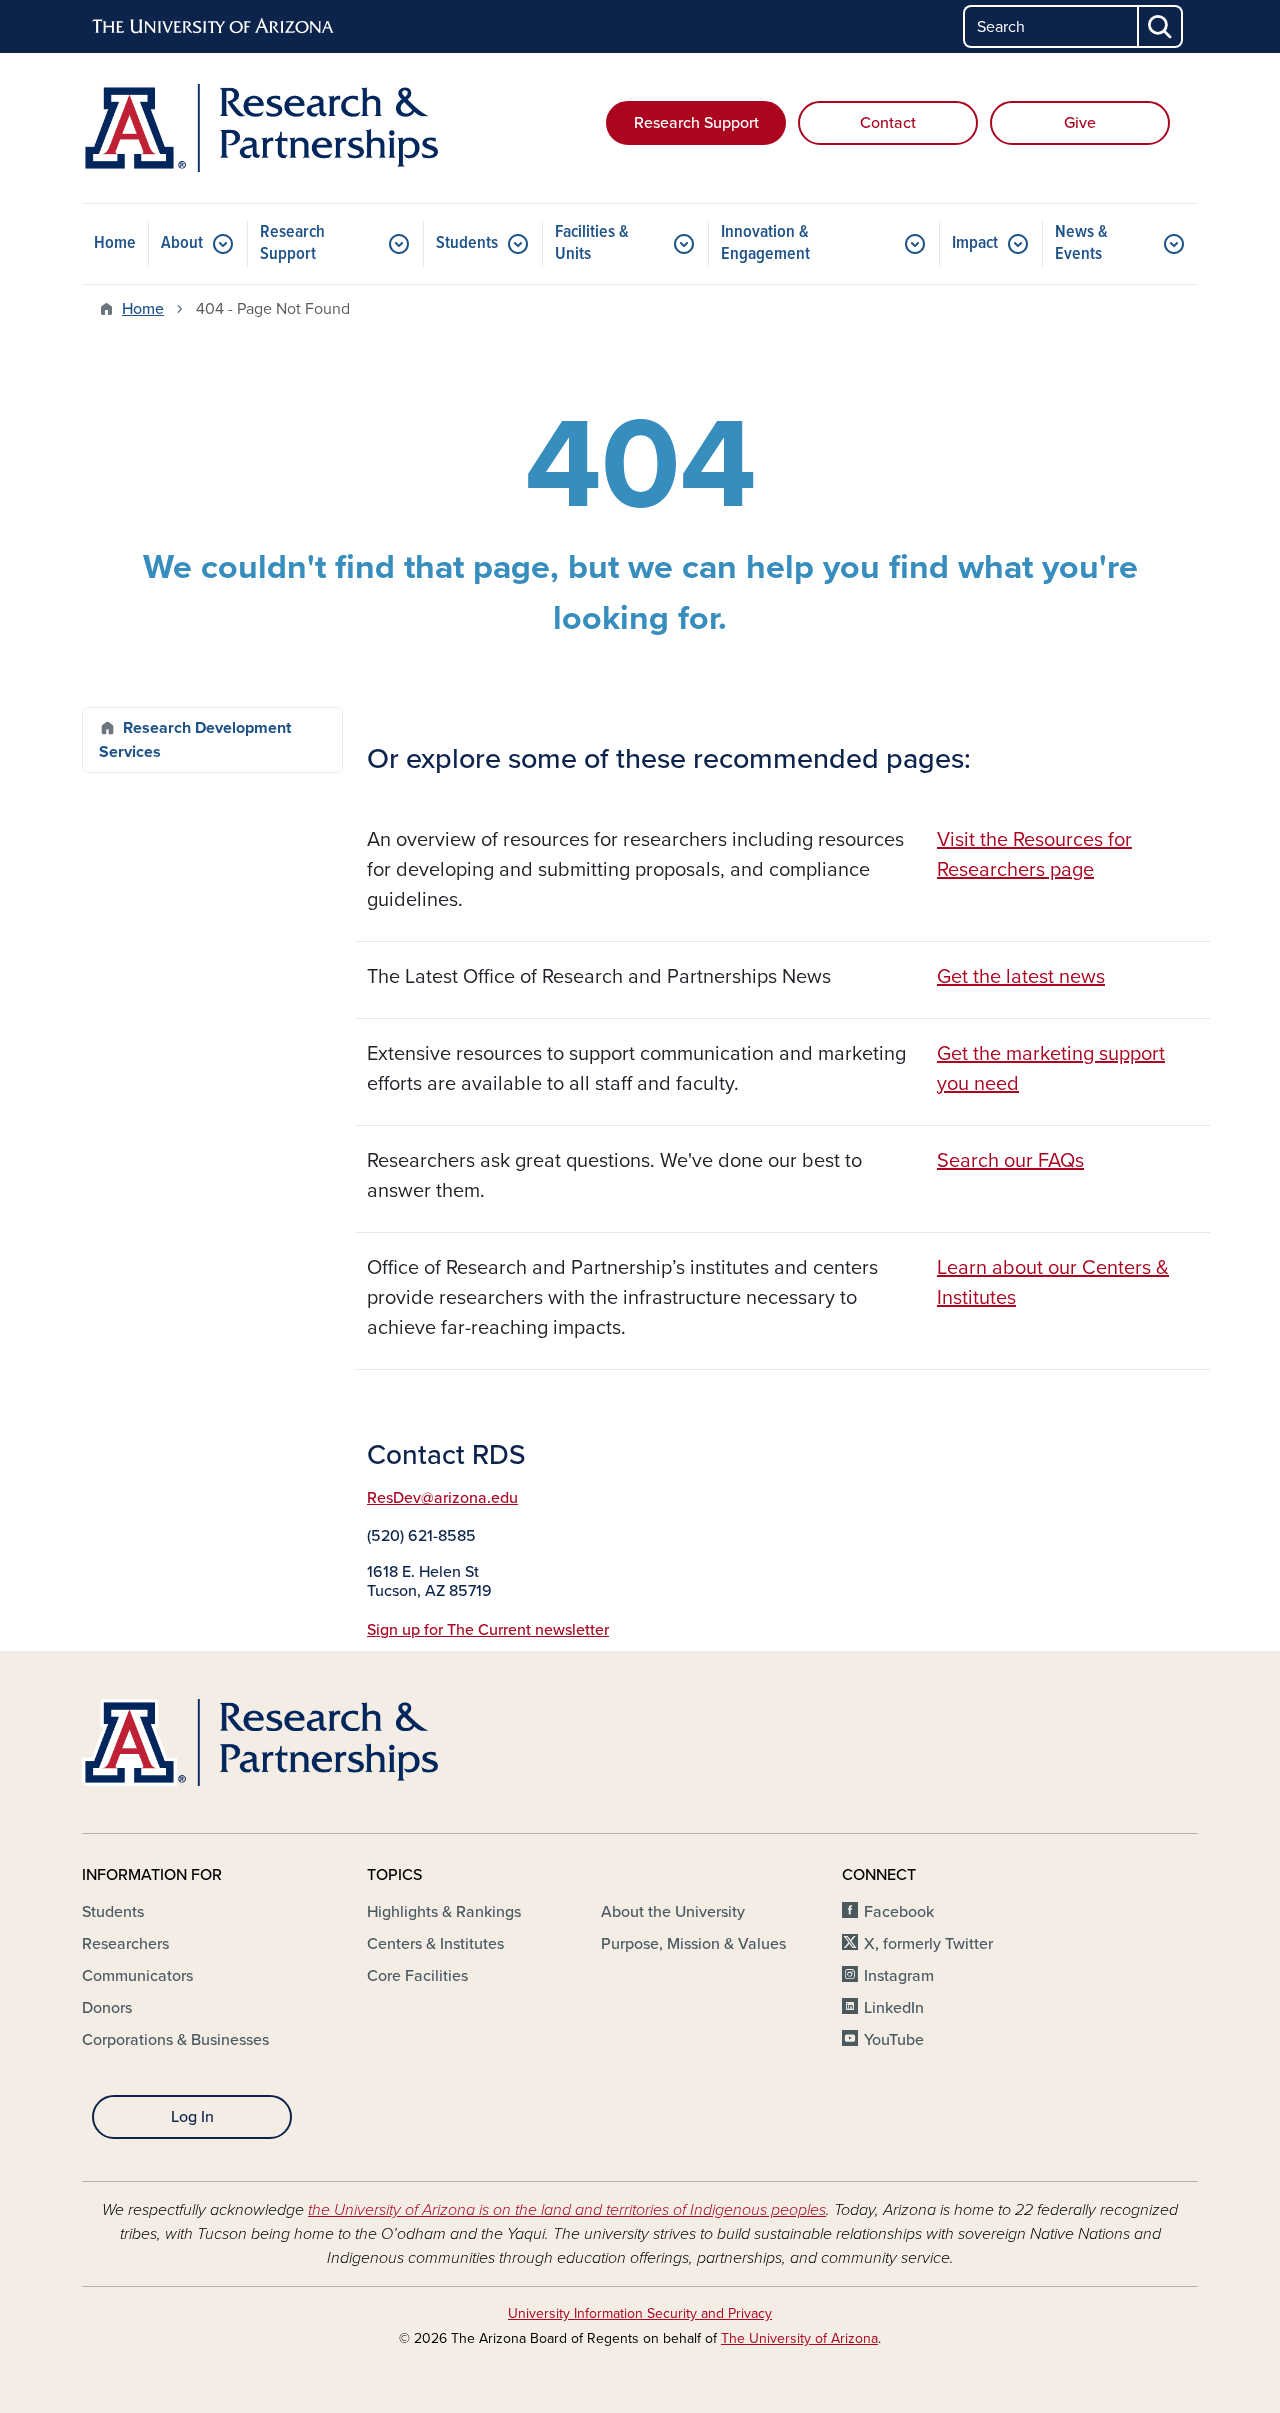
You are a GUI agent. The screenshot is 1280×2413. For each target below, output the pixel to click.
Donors (107, 2008)
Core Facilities (417, 1976)
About (182, 243)
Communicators (137, 1976)
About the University (673, 1912)
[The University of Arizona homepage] (214, 27)
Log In (192, 2117)
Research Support (696, 123)
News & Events (1081, 243)
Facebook (899, 1912)
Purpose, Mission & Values (693, 1944)
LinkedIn (894, 2008)
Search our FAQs (1010, 1161)
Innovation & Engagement (765, 243)
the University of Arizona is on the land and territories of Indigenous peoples (567, 2210)
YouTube (894, 2040)
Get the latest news (1021, 977)
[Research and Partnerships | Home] (260, 128)
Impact (975, 243)
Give (1080, 123)
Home (115, 243)
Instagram (899, 1976)
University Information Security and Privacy (640, 2313)
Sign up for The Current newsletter (488, 1630)
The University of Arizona (799, 2338)
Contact (888, 123)
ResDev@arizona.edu (442, 1498)
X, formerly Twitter (928, 1944)
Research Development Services (195, 740)
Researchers (125, 1944)
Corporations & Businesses (175, 2040)
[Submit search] (1161, 26)
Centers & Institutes (435, 1944)
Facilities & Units (592, 243)
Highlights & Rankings (444, 1912)
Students (467, 243)
